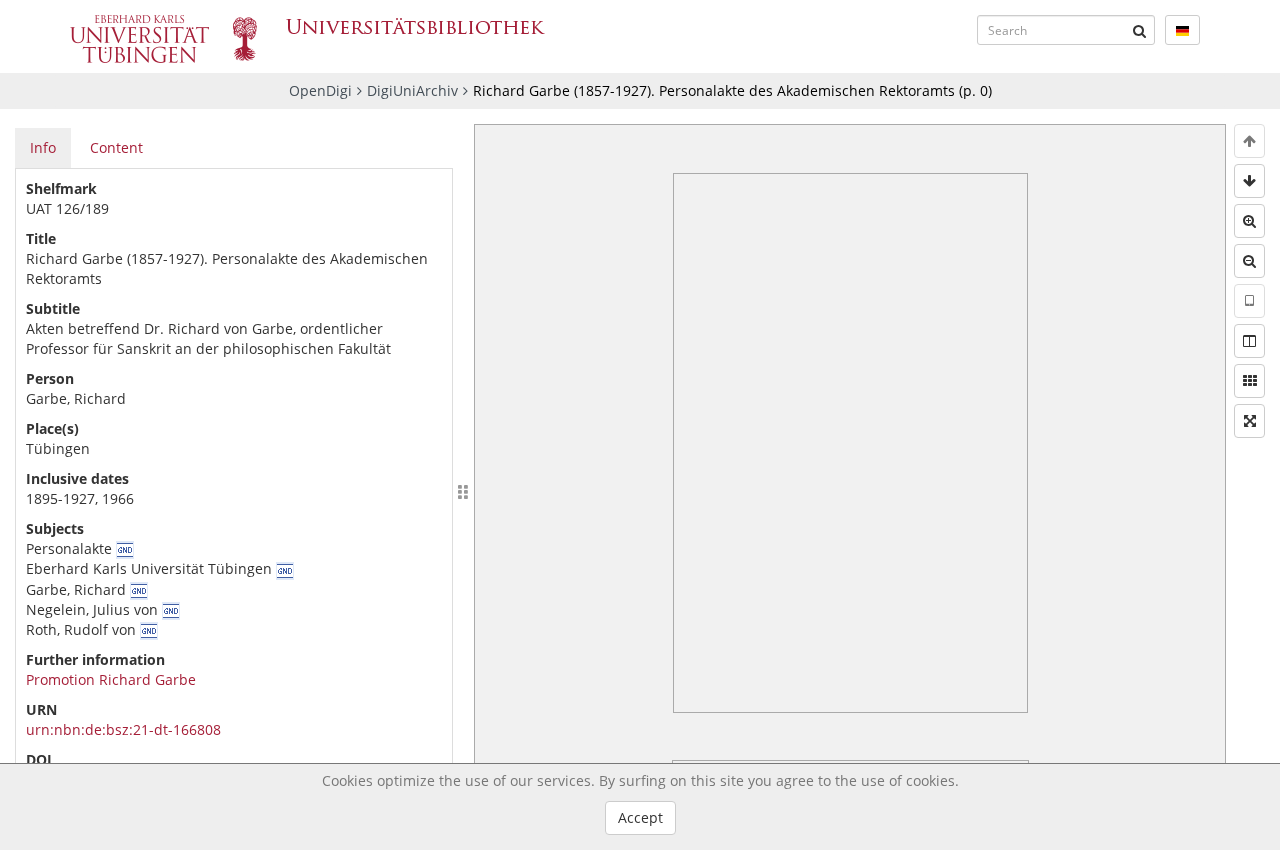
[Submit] (1140, 30)
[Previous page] (1249, 141)
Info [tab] (43, 147)
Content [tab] (116, 147)
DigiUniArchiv (412, 90)
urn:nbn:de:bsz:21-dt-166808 (123, 729)
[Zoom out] (1249, 261)
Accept (640, 817)
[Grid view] (1249, 381)
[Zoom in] (1249, 221)
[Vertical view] (1249, 301)
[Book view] (1249, 341)
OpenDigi (320, 90)
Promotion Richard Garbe (111, 679)
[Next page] (1249, 181)
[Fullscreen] (1249, 421)
